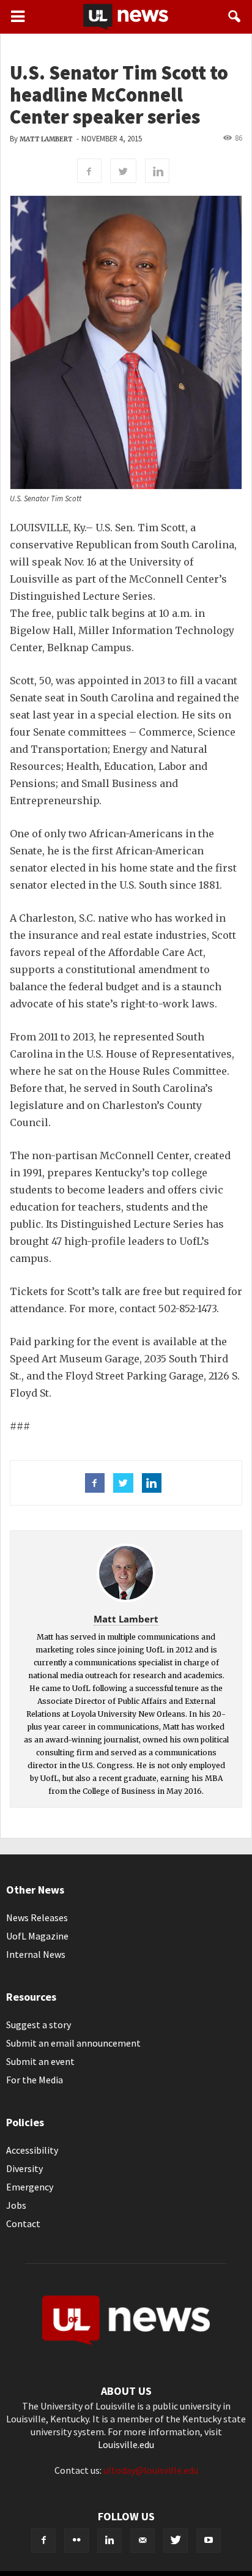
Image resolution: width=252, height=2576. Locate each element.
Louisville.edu (126, 2444)
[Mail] (143, 2541)
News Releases (37, 1917)
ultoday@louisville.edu (151, 2470)
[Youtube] (209, 2541)
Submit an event (40, 2061)
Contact (23, 2223)
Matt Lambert (46, 139)
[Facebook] (43, 2541)
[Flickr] (76, 2541)
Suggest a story (39, 2025)
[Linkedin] (109, 2541)
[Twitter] (176, 2541)
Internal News (36, 1954)
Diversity (24, 2168)
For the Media (35, 2080)
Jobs (16, 2205)
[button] (235, 17)
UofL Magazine (37, 1936)
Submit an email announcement (73, 2043)
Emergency (30, 2187)
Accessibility (32, 2150)
